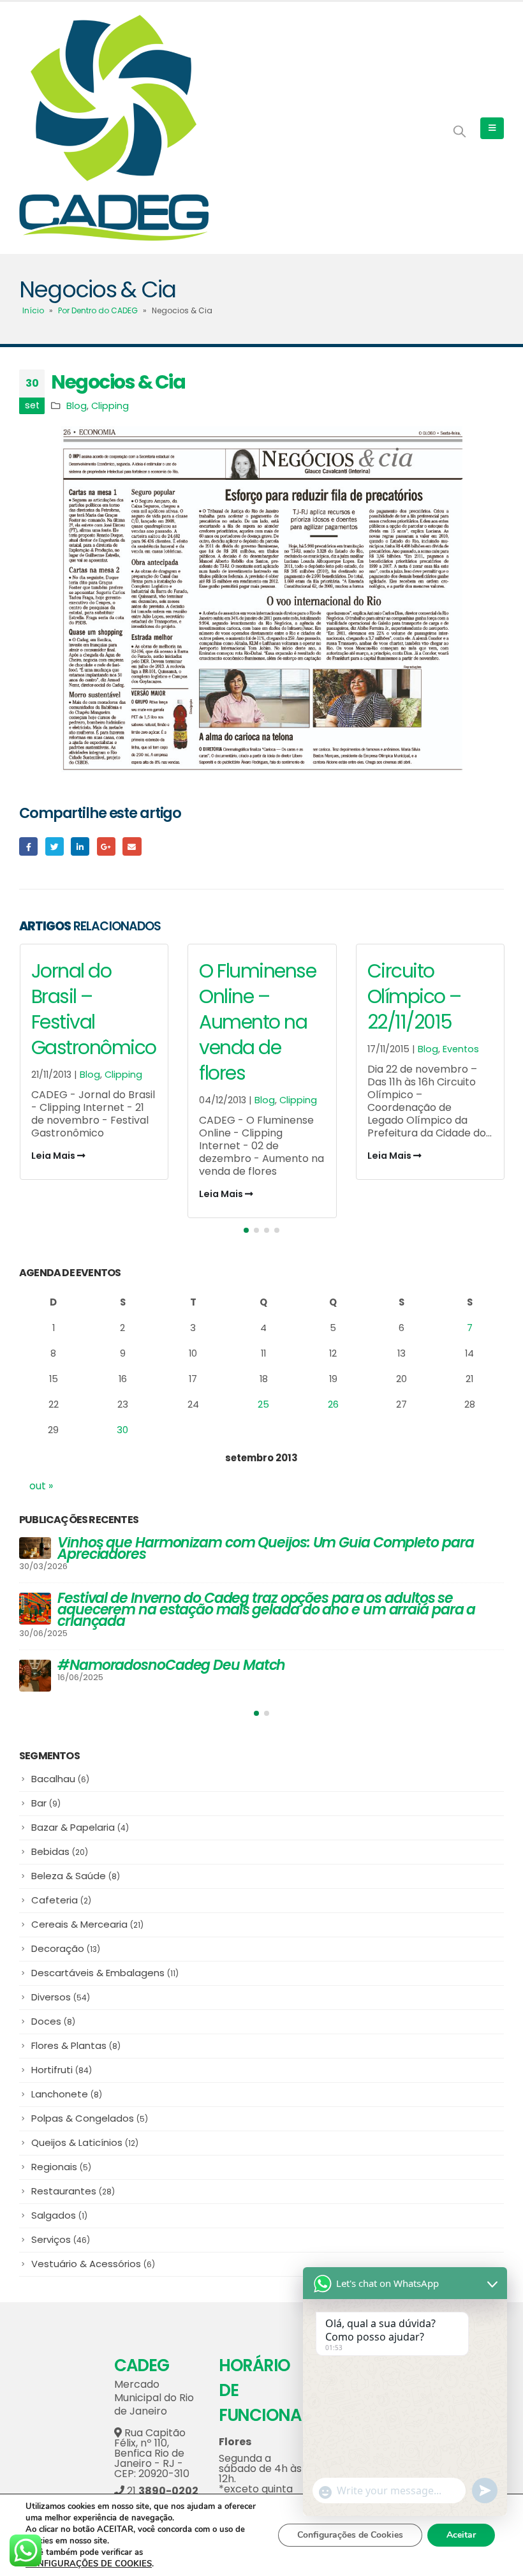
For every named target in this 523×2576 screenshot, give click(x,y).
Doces (53, 2014)
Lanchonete (67, 2086)
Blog (77, 406)
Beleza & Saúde (76, 1868)
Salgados (59, 2207)
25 (263, 1404)
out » (41, 1486)
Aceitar (461, 2535)
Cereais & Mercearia (87, 1917)
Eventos (292, 1049)
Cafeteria (61, 1892)
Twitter (55, 846)
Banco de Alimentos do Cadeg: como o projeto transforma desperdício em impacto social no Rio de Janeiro (250, 1604)
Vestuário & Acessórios (93, 2256)
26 (333, 1404)
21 (161, 2483)
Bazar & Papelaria (80, 1820)
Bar (46, 1795)
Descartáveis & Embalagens (105, 1965)
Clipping (110, 406)
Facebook (28, 846)
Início (33, 310)
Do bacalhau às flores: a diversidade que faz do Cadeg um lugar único (269, 1659)
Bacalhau (60, 1771)
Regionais (61, 2159)
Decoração (66, 1941)
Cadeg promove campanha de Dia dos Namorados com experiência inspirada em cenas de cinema (244, 1548)
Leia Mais (54, 1194)
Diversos (61, 1989)
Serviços (61, 2232)
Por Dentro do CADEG (98, 310)
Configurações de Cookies (350, 2535)
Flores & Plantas (76, 2038)
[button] (246, 1230)
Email (132, 846)
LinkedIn (80, 846)
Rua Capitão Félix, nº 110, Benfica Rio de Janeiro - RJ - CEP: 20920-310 (152, 2446)
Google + (106, 846)
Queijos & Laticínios (85, 2135)
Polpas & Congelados (90, 2111)
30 (122, 1430)
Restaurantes (73, 2183)
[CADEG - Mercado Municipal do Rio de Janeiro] (114, 128)
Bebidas (60, 1844)
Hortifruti (62, 2062)
